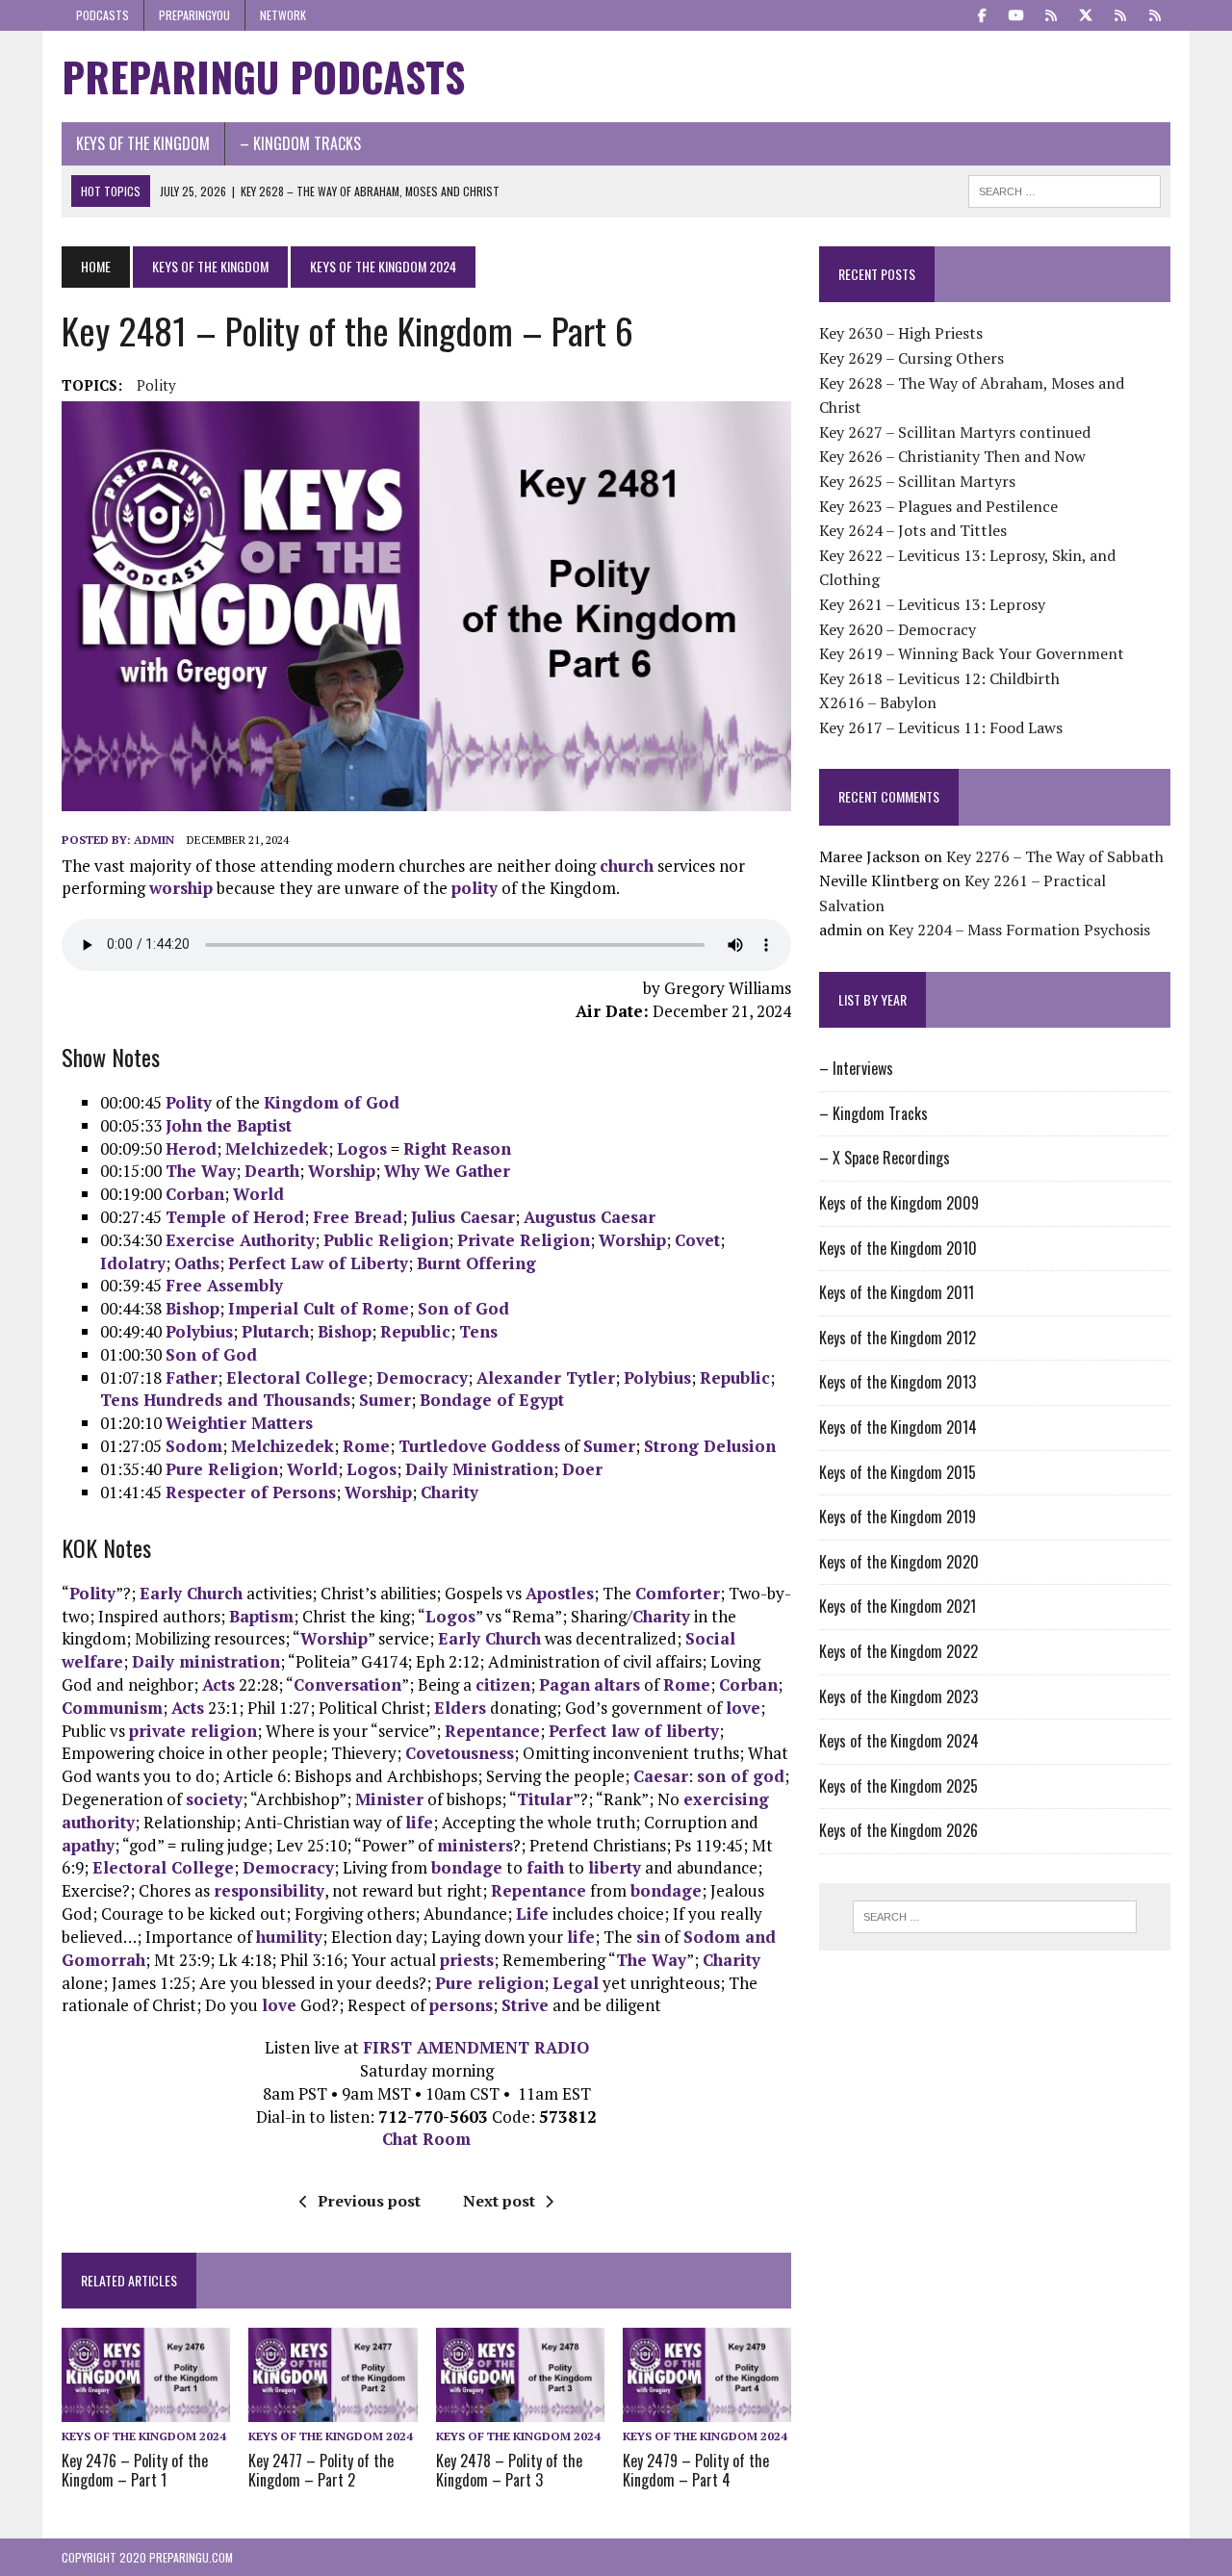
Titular (545, 1799)
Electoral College (297, 1377)
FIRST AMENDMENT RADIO (476, 2047)
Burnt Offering (476, 1263)
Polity (189, 1102)
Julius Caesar (463, 1217)
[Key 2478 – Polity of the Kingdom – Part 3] (520, 2410)
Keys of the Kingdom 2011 (897, 1292)
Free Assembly (224, 1285)
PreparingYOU (194, 15)
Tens (478, 1331)
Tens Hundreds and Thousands (225, 1400)
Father (192, 1377)
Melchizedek (277, 1148)
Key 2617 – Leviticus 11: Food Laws (941, 727)
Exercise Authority (240, 1240)
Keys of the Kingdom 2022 (898, 1651)
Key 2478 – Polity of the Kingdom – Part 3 (509, 2471)
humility (289, 1937)
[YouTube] (1016, 13)
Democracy (422, 1377)
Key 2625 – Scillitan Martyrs (917, 481)
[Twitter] (1086, 13)
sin (648, 1937)
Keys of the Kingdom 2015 (898, 1472)
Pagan (565, 1684)
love (743, 1708)
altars (617, 1684)
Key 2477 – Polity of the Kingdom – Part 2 (321, 2471)
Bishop (192, 1308)
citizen (503, 1684)
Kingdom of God (332, 1102)
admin (154, 840)
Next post (499, 2201)
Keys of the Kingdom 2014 (898, 1427)
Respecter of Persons (251, 1492)
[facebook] (982, 13)
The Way (201, 1171)
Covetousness (460, 1753)
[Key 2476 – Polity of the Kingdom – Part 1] (146, 2410)
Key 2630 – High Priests (901, 333)
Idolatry (133, 1263)
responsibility (269, 1890)
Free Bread (358, 1217)
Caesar (661, 1776)
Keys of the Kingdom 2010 (898, 1248)
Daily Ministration (479, 1469)
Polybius (199, 1331)
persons (461, 2005)
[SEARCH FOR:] (1065, 189)
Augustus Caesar (590, 1217)
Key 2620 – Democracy (898, 629)
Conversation (347, 1684)
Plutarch (275, 1331)
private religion (193, 1731)
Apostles (560, 1593)
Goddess (526, 1446)
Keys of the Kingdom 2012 (898, 1338)
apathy (88, 1845)
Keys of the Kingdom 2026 (898, 1830)
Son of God (463, 1308)
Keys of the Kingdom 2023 (898, 1696)
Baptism (261, 1616)
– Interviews (856, 1068)
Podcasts (103, 15)
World (258, 1194)
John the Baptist (229, 1125)
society (214, 1799)
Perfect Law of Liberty (318, 1263)
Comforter (678, 1593)
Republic (415, 1331)
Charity (449, 1492)
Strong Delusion (710, 1446)
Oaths (197, 1263)
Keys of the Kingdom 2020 (899, 1562)
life (419, 1822)
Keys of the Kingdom (143, 143)
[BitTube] (1155, 13)
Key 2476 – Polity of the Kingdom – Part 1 (135, 2471)
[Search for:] (994, 1917)
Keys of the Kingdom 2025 (898, 1786)
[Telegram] (1051, 13)
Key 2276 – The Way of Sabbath (1055, 856)
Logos (362, 1148)
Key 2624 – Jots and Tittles (913, 530)
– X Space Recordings (885, 1158)
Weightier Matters (239, 1423)
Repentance (492, 1731)
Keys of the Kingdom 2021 (898, 1606)
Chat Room (426, 2139)
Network (283, 15)
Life (532, 1913)
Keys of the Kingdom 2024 (144, 2436)
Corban (195, 1194)
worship (181, 888)
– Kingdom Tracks (300, 143)
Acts (218, 1684)
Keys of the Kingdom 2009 (899, 1203)
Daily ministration (206, 1661)
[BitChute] (1120, 13)
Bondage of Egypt (492, 1400)
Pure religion (489, 1983)
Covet (697, 1240)
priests (467, 1960)
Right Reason (457, 1148)
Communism (112, 1708)
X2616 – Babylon (878, 702)
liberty (615, 1867)
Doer (582, 1469)
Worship (342, 1171)
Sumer (385, 1400)
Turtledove (443, 1446)
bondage (467, 1867)
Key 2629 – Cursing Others (911, 358)
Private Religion (524, 1240)
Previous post (369, 2201)
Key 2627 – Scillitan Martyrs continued (955, 432)
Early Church (191, 1593)
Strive (525, 2005)
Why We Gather (447, 1171)
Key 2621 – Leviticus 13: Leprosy (932, 604)
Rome (366, 1446)
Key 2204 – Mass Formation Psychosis (1019, 930)
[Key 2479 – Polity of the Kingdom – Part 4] (707, 2410)
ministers (475, 1845)
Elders (460, 1708)
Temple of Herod (235, 1217)
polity (156, 385)
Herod (191, 1148)
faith (545, 1867)
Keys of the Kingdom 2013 (898, 1382)
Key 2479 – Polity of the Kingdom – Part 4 (696, 2471)
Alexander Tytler (546, 1377)
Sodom (194, 1446)
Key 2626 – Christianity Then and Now (952, 456)
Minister (389, 1799)
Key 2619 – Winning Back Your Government (972, 653)
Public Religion (386, 1240)
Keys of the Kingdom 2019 (898, 1517)
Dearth (272, 1171)
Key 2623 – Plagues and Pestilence (938, 506)
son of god (741, 1776)
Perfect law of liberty (634, 1731)
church (627, 866)
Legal (576, 1983)
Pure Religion (222, 1469)
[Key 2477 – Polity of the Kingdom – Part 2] (333, 2410)
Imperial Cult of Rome (319, 1308)
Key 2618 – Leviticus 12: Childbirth (939, 678)
